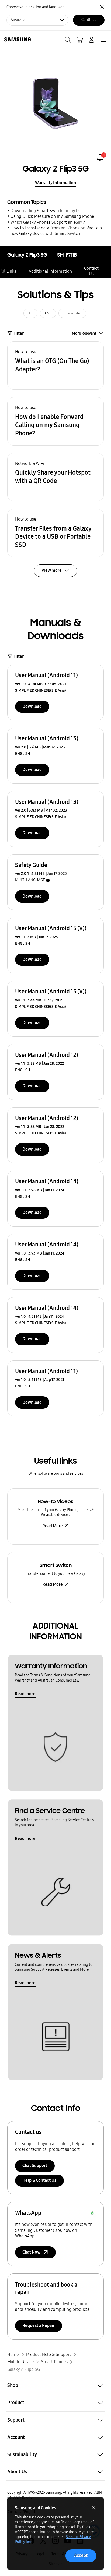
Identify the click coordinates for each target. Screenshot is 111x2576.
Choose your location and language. (36, 7)
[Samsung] (16, 39)
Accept (81, 2555)
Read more (25, 1694)
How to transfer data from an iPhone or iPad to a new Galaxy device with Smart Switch (56, 231)
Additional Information (50, 271)
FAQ (48, 313)
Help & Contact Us (39, 2180)
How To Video (72, 313)
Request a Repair (38, 2325)
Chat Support (35, 2165)
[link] (100, 157)
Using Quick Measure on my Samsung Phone (52, 216)
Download (32, 706)
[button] (55, 365)
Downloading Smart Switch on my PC (46, 211)
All (31, 313)
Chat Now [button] (31, 2252)
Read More (53, 1526)
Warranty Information (55, 183)
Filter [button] (19, 333)
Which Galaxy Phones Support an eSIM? (48, 222)
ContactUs (91, 271)
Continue (89, 20)
